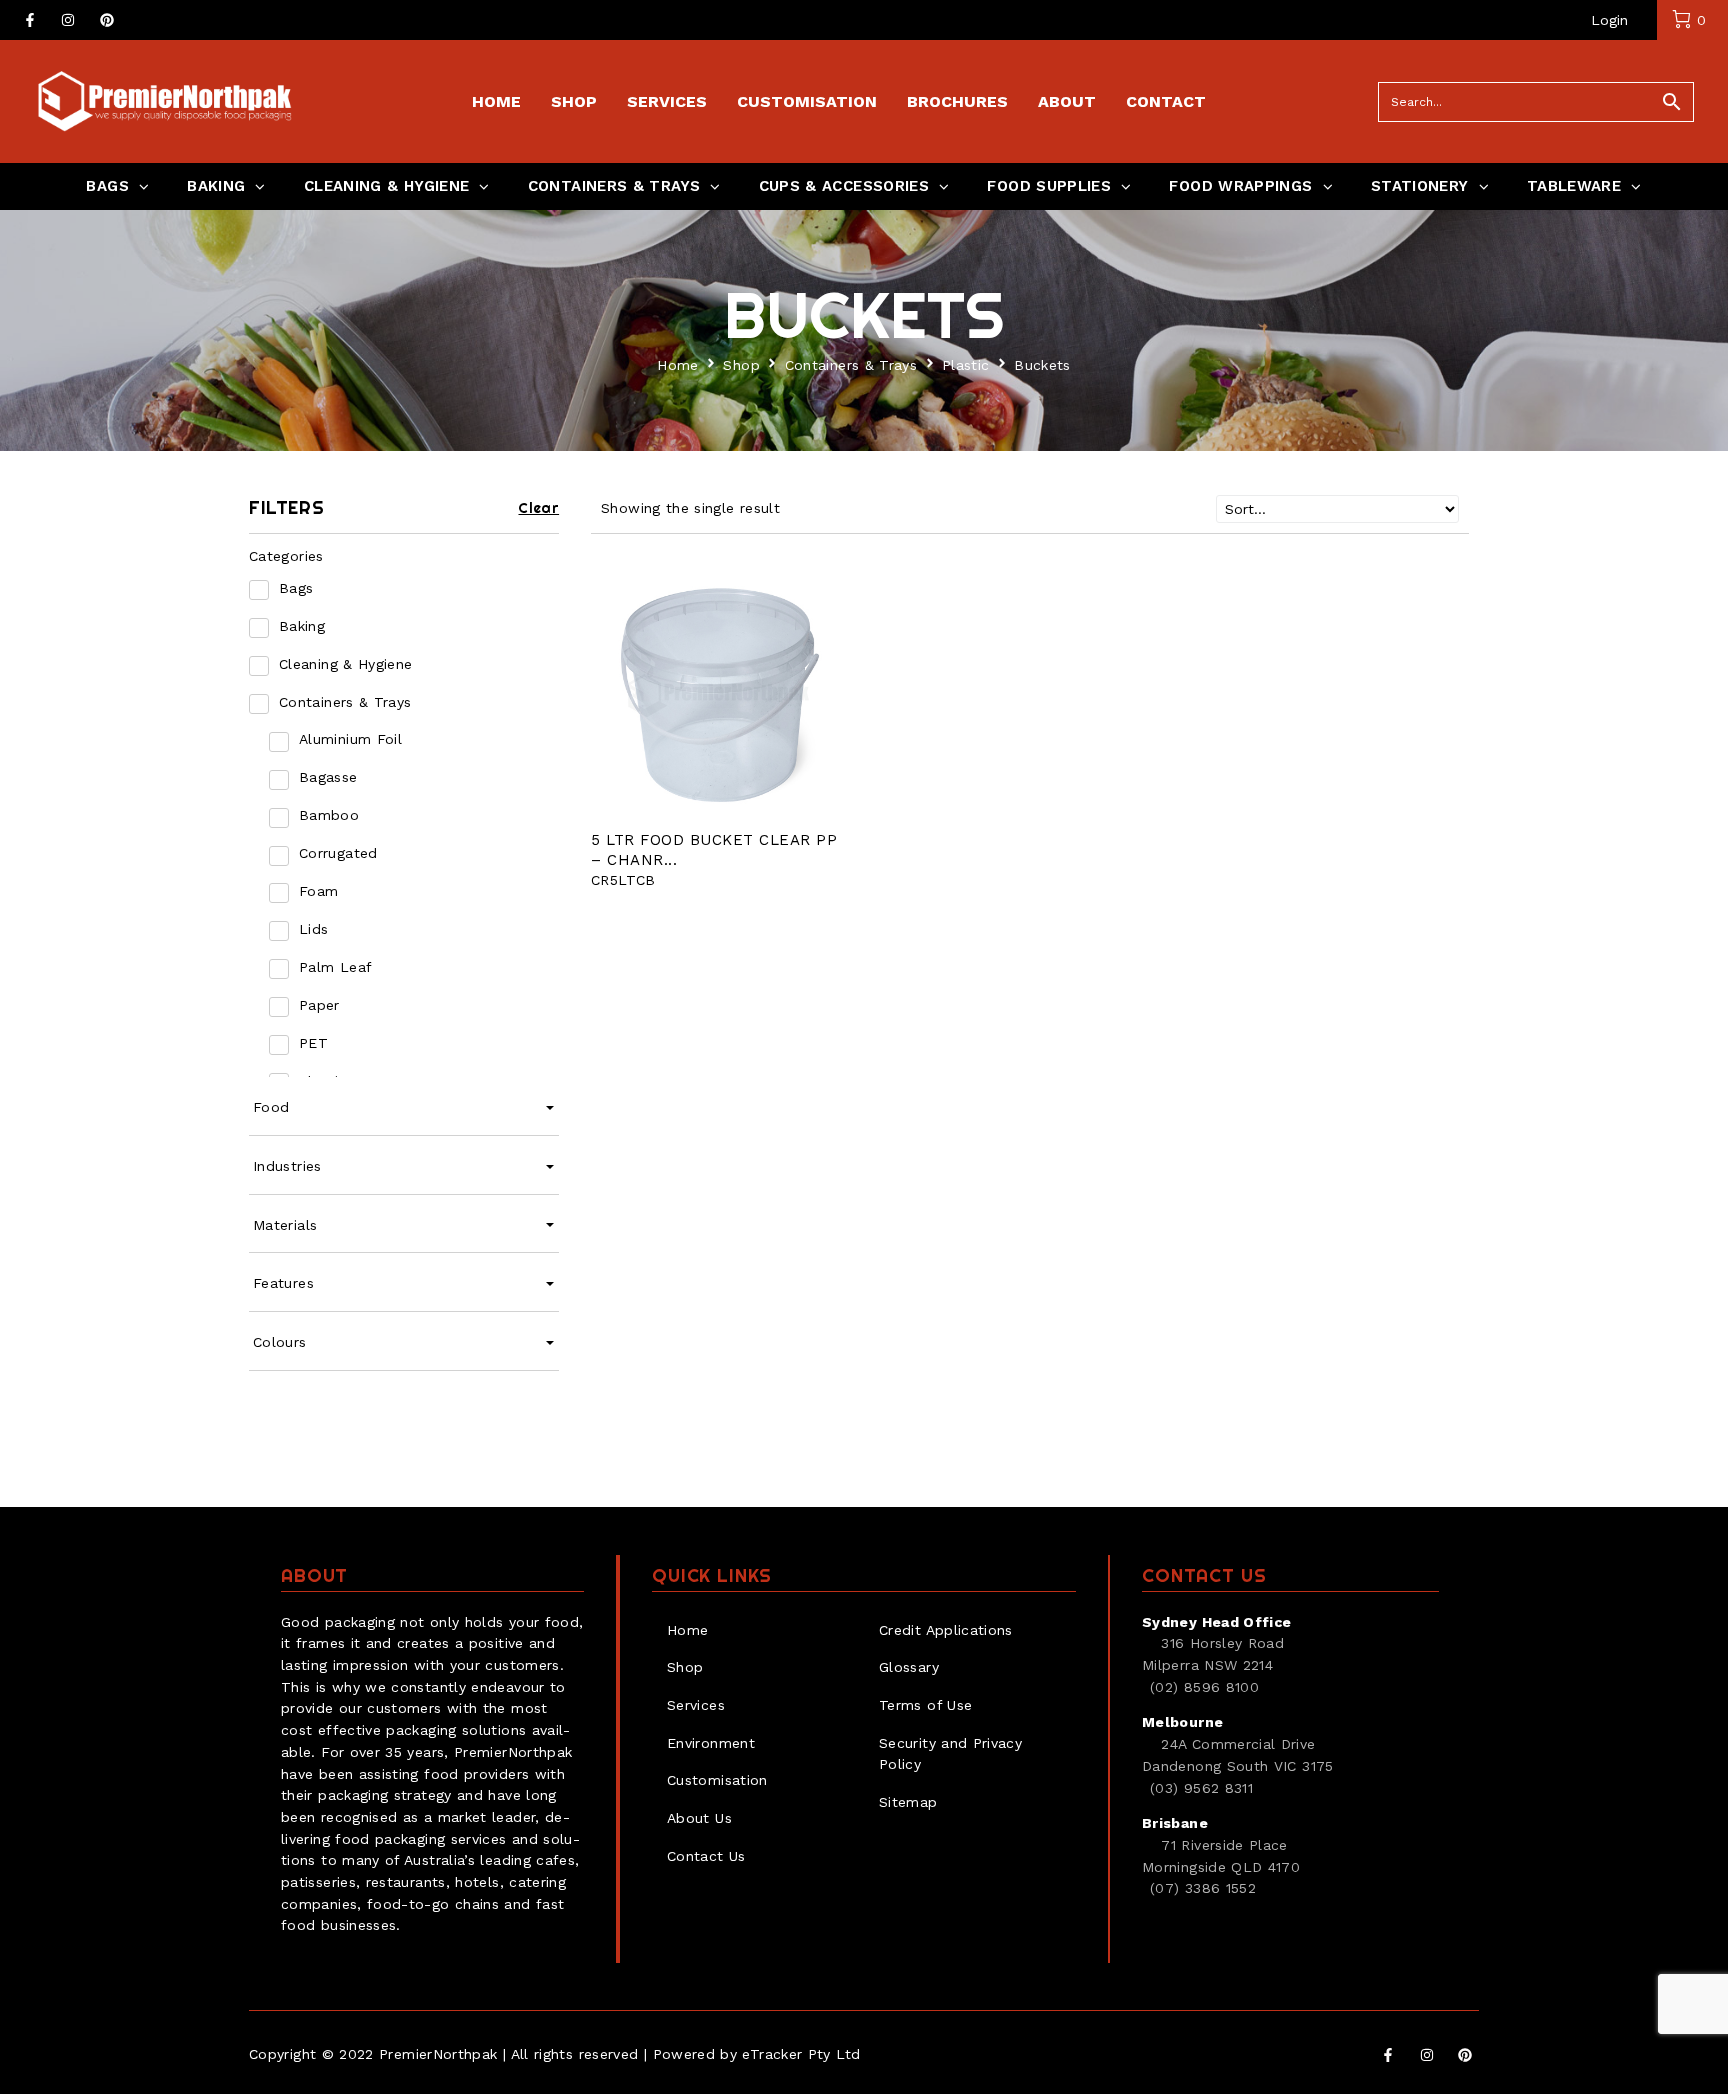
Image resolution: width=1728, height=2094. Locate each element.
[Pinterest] (107, 20)
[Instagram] (68, 20)
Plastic (966, 365)
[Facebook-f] (30, 20)
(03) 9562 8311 (1201, 1788)
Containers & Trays (851, 365)
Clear (538, 508)
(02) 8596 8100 (1204, 1687)
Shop (741, 365)
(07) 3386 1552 (1203, 1888)
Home (677, 365)
